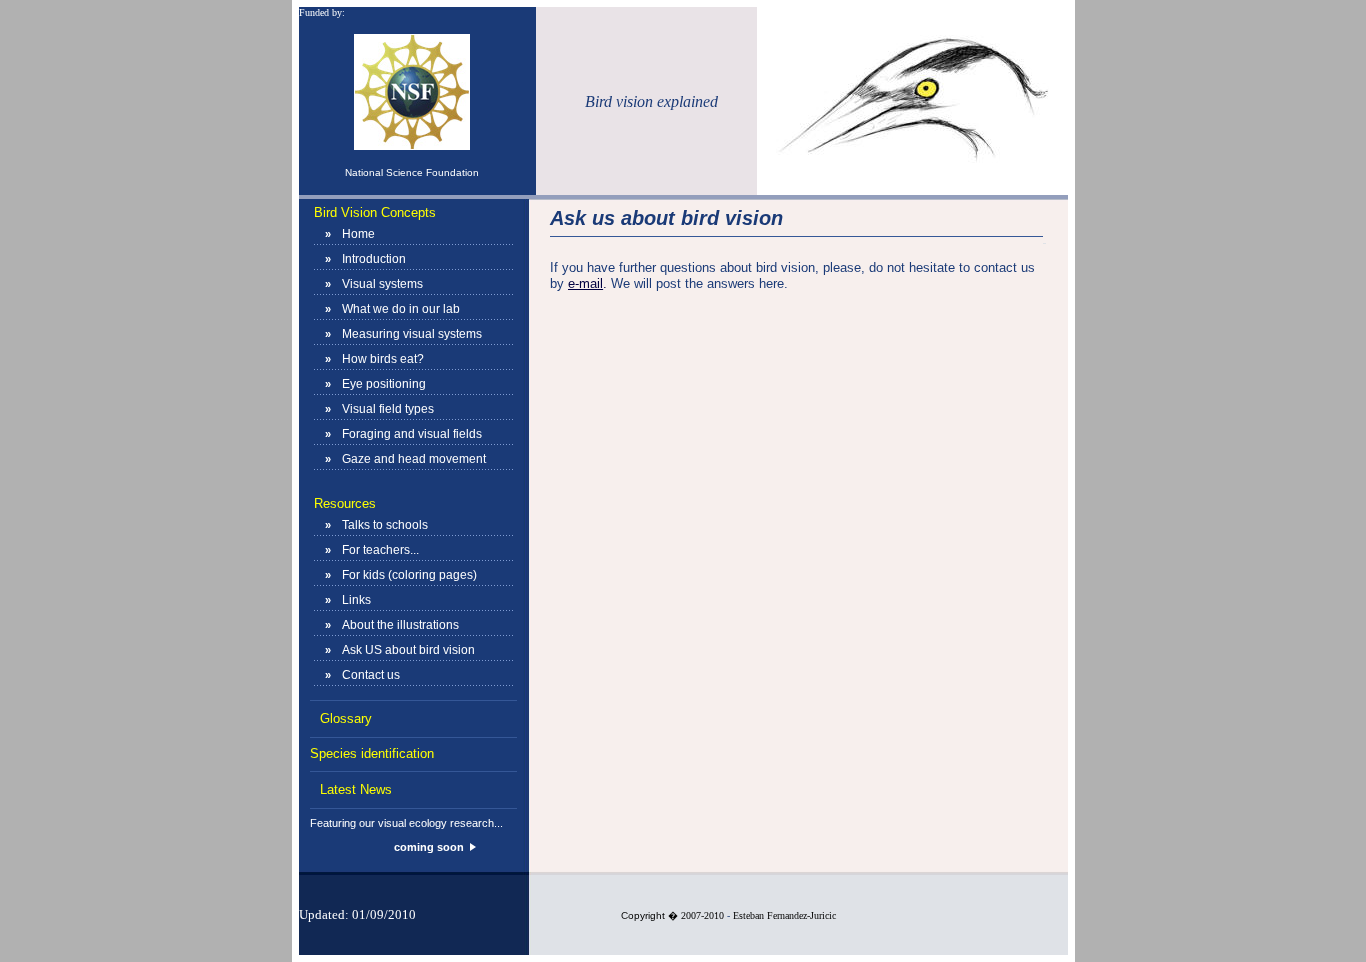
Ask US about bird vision (408, 650)
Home (358, 234)
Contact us (371, 675)
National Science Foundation (412, 172)
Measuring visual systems (412, 334)
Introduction (374, 259)
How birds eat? (383, 359)
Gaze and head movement (414, 459)
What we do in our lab (401, 309)
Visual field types (388, 409)
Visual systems (382, 284)
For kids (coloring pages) (409, 575)
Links (356, 600)
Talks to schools (385, 525)
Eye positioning (384, 384)
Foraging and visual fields (412, 434)
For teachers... (380, 550)
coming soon (429, 847)
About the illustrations (400, 625)
